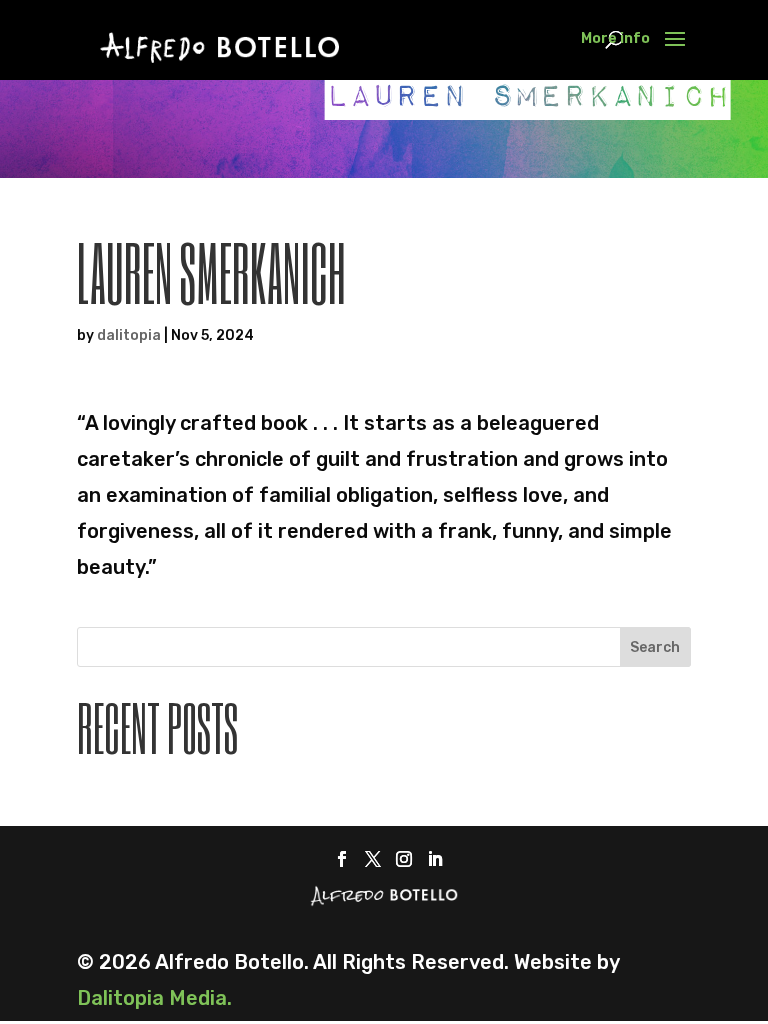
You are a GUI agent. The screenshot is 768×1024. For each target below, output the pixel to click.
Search (655, 647)
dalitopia (129, 335)
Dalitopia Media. (154, 998)
